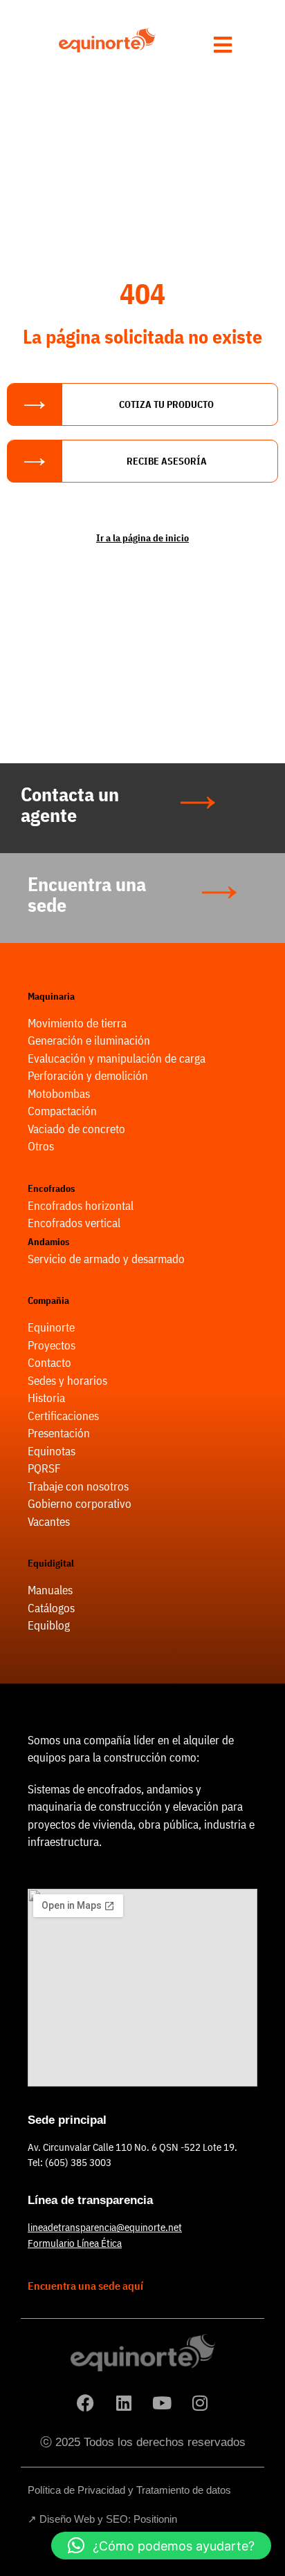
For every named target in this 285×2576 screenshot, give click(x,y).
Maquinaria (51, 996)
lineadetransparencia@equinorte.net (105, 2227)
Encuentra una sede (87, 894)
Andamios (48, 1242)
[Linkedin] (124, 2402)
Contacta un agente (70, 804)
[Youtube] (162, 2402)
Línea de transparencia (90, 2200)
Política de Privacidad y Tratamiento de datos (129, 2490)
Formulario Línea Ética (75, 2243)
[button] (161, 2546)
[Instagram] (200, 2402)
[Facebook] (86, 2402)
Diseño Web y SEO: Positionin (108, 2519)
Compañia (48, 1300)
